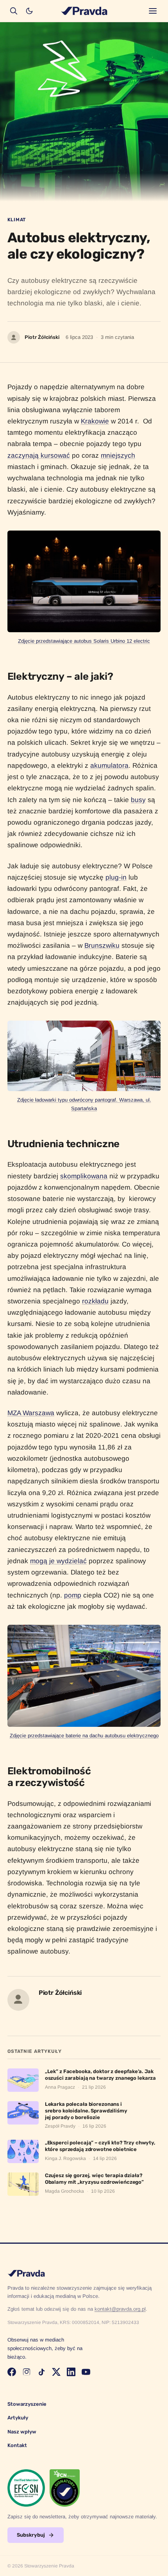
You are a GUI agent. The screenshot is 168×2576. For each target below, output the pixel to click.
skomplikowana (84, 1176)
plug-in (116, 877)
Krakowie (95, 421)
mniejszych (118, 455)
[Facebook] (12, 2372)
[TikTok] (41, 2372)
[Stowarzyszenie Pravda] (84, 11)
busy (138, 800)
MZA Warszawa (31, 1413)
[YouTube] (86, 2372)
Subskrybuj (31, 2535)
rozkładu (95, 1301)
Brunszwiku (102, 945)
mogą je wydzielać (58, 1561)
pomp (73, 1595)
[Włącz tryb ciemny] (29, 11)
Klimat (17, 220)
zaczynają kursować (39, 455)
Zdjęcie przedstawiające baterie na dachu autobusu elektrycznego (84, 1736)
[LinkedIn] (71, 2372)
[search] (14, 11)
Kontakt (17, 2445)
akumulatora (109, 765)
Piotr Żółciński (42, 337)
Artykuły (18, 2418)
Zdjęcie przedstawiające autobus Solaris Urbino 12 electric (84, 641)
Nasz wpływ (22, 2432)
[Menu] (153, 11)
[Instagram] (27, 2372)
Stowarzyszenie (27, 2404)
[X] (56, 2372)
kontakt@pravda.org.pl (120, 2309)
